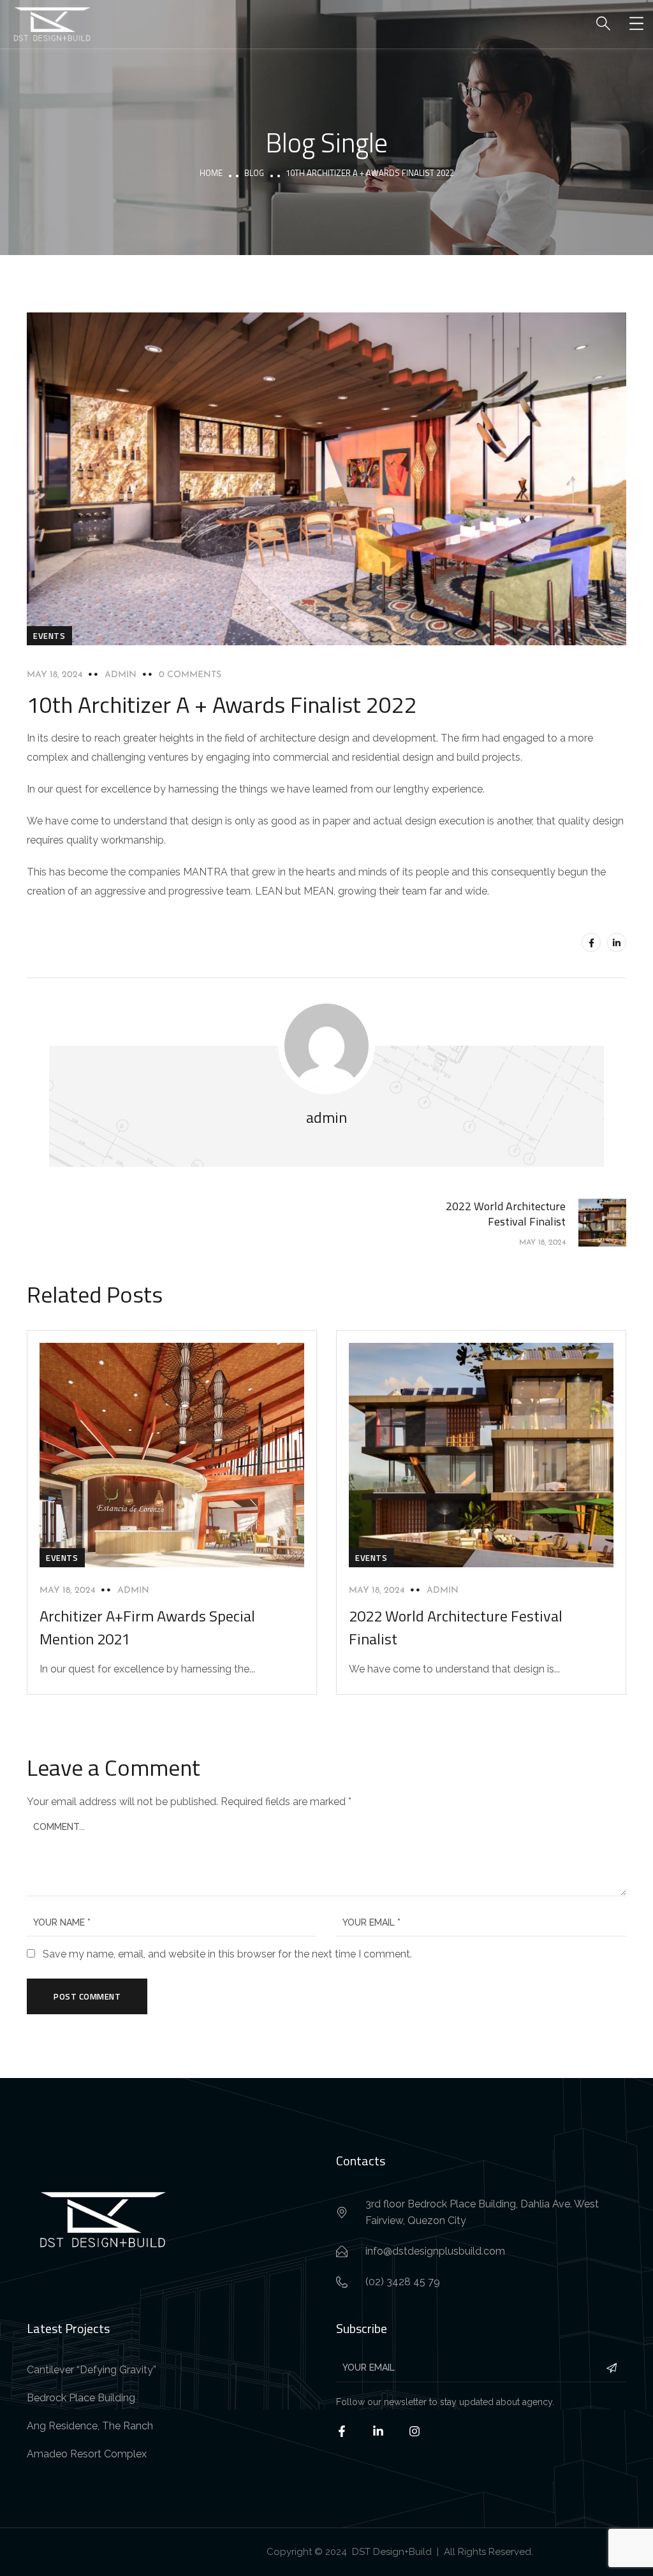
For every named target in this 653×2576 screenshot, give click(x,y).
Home (211, 173)
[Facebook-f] (350, 2439)
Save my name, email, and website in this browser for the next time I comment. (227, 1954)
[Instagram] (422, 2439)
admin (121, 675)
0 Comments (190, 675)
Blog (254, 173)
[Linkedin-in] (386, 2439)
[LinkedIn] (617, 942)
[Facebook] (591, 942)
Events (49, 636)
